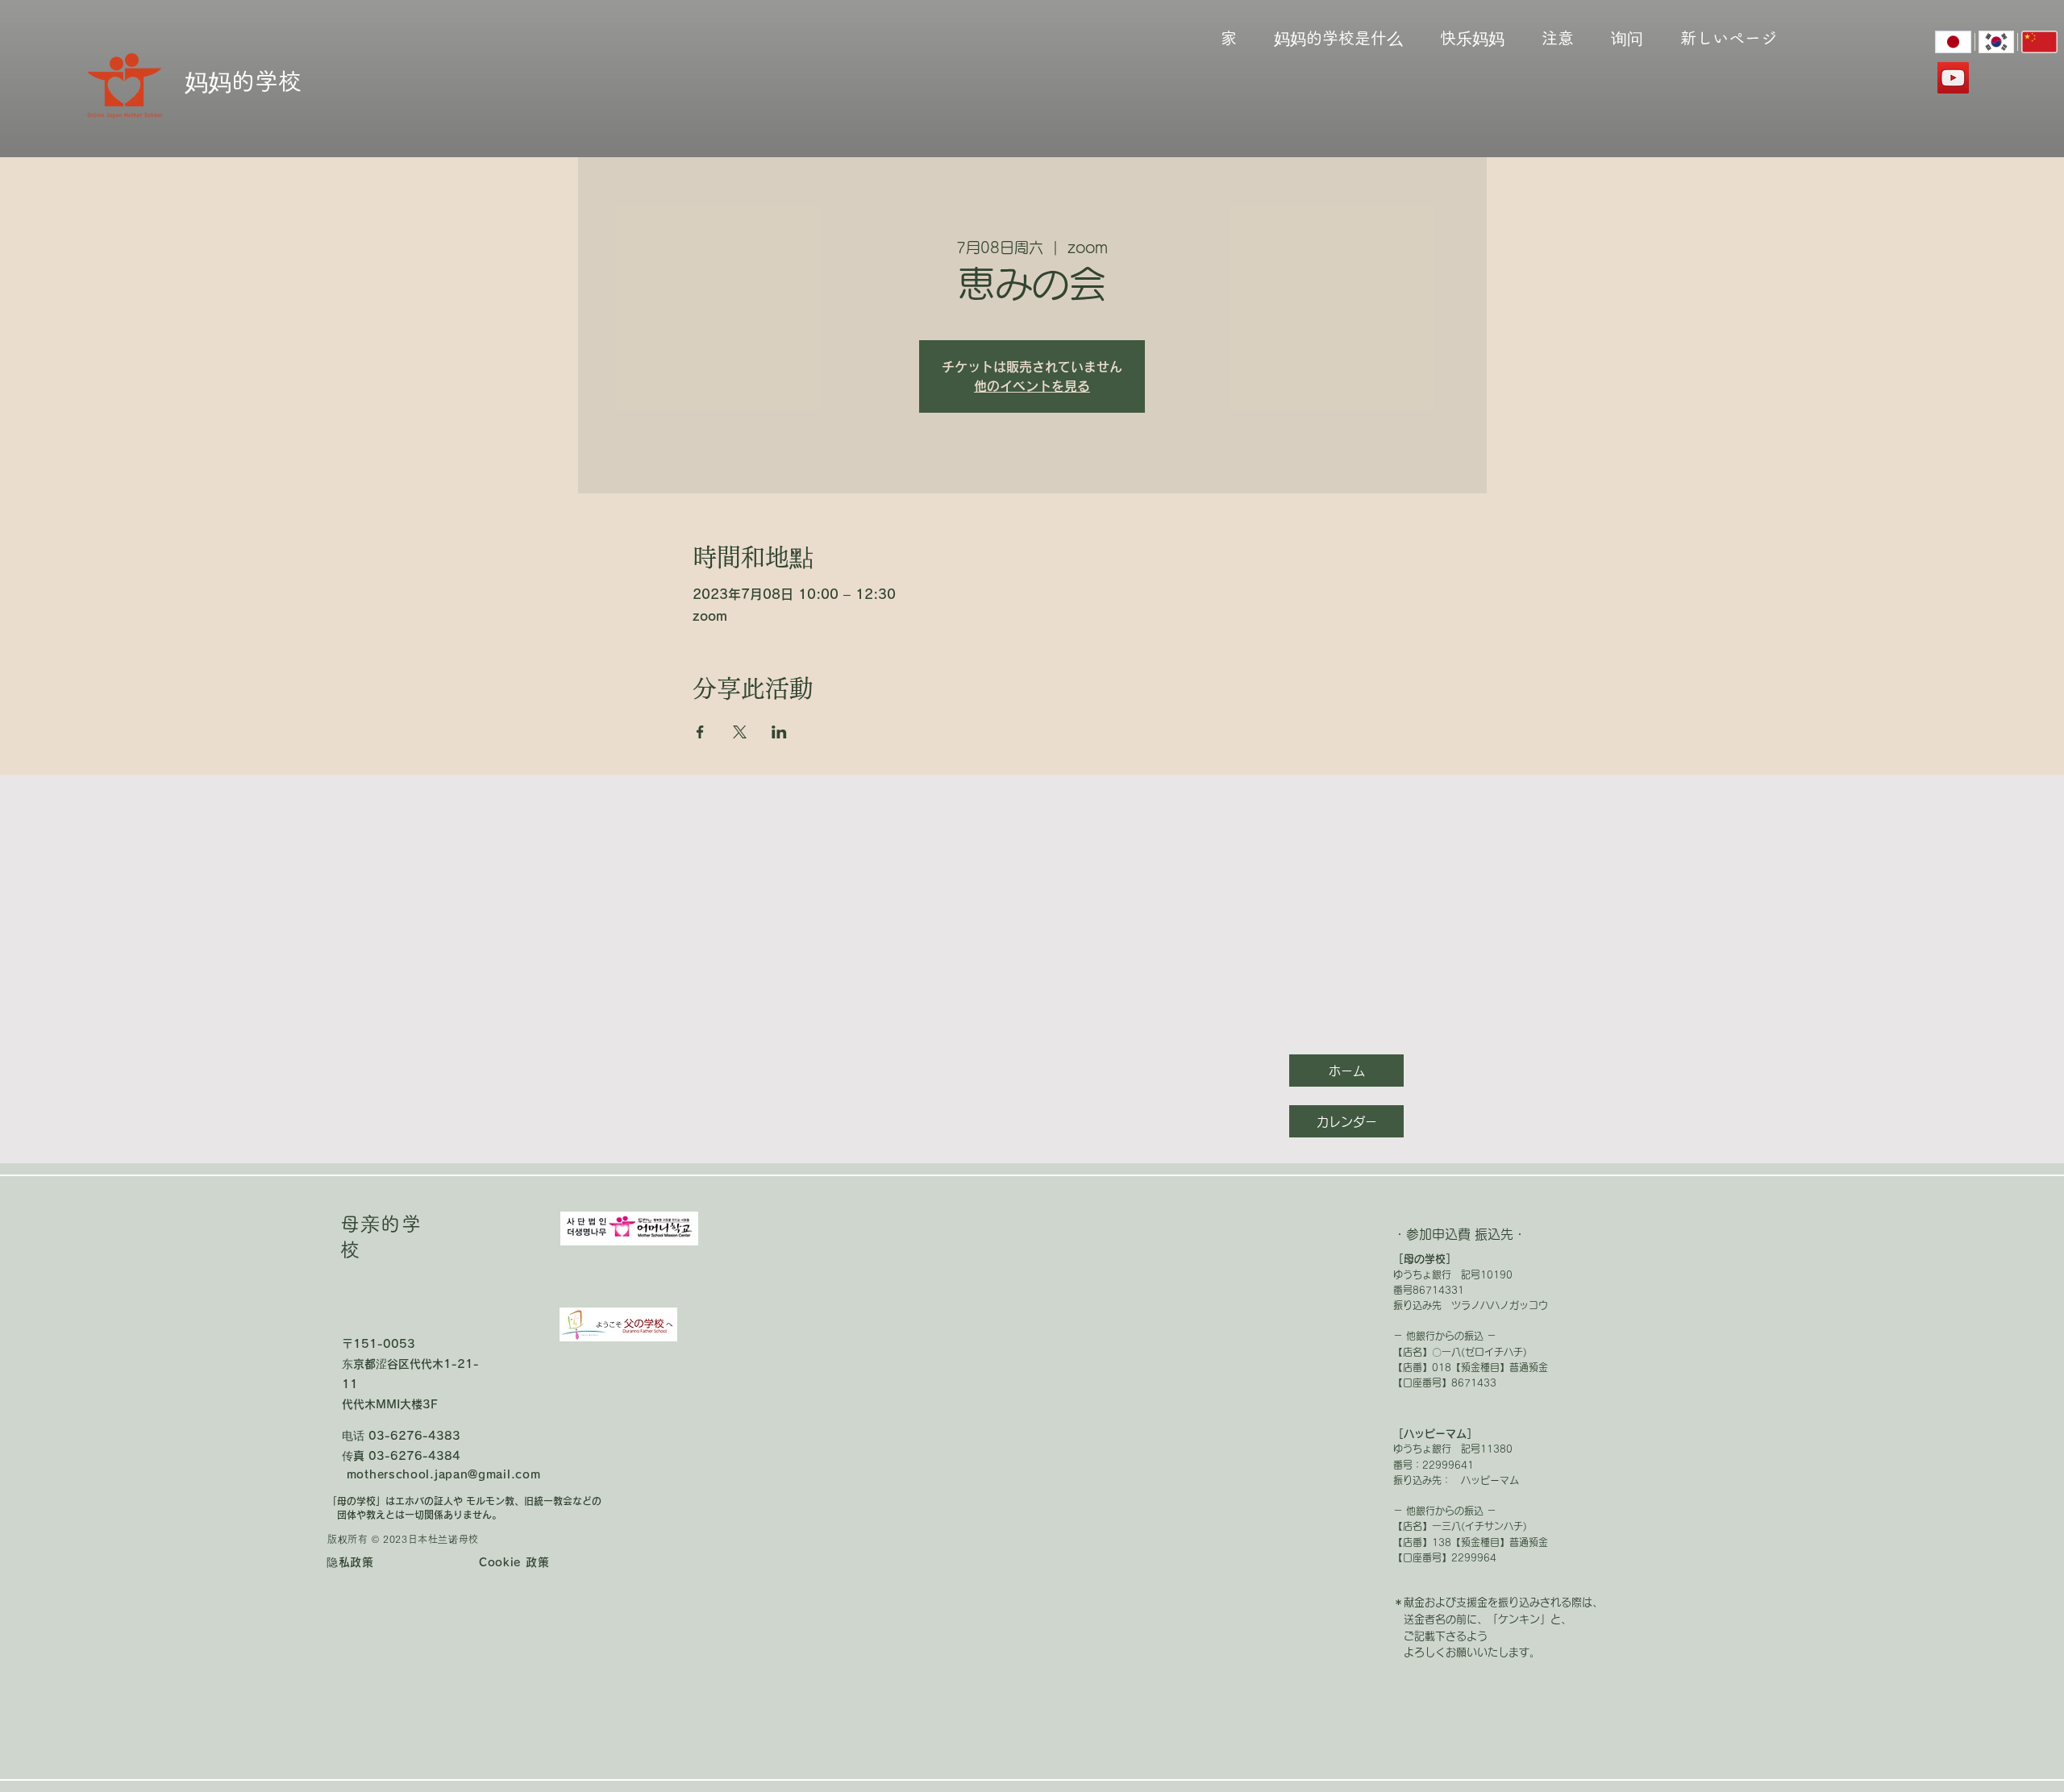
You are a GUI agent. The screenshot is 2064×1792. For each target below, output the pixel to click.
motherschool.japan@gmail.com (444, 1474)
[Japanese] (1953, 42)
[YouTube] (1953, 78)
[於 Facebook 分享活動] (700, 732)
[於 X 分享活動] (740, 732)
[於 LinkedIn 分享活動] (779, 732)
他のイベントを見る (1032, 386)
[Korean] (1996, 42)
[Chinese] (2039, 42)
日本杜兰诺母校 (443, 1539)
